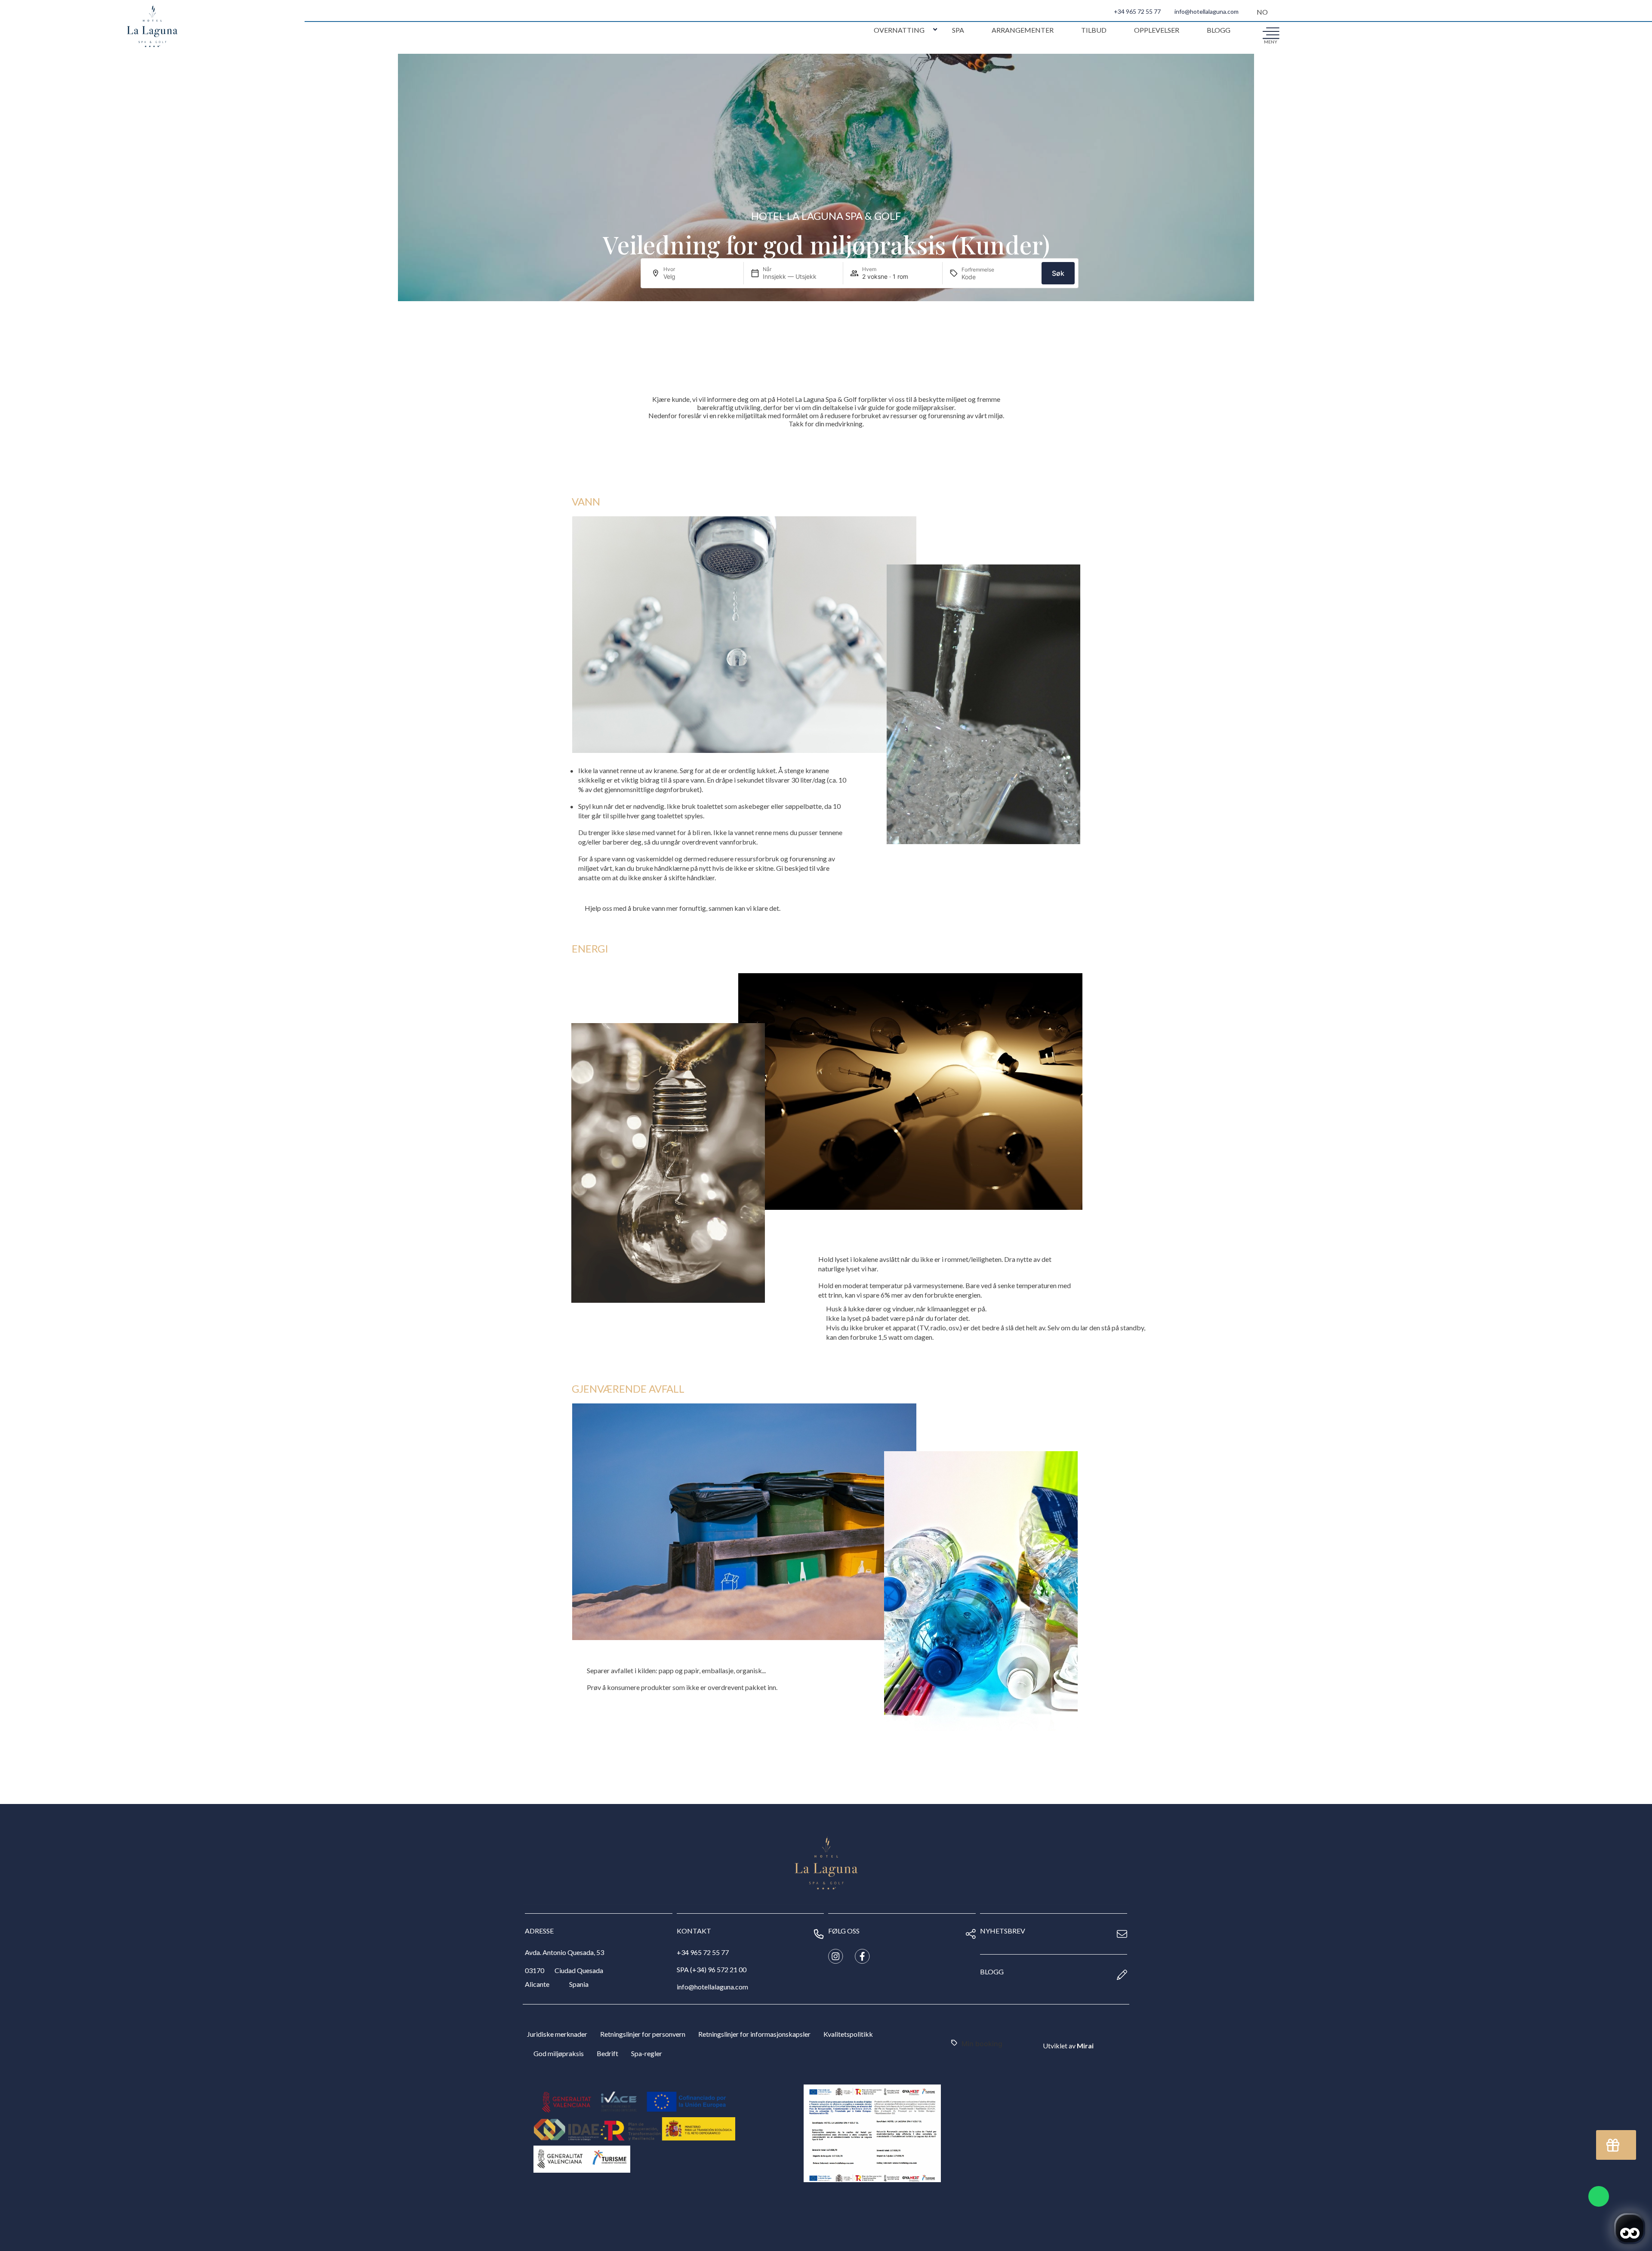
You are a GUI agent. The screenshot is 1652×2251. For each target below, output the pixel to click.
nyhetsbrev (1003, 1931)
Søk (1058, 273)
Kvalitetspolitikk (848, 2034)
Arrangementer (1023, 30)
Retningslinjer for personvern (643, 2034)
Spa (958, 30)
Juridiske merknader (557, 2034)
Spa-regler (647, 2053)
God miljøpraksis (559, 2053)
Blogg (1219, 30)
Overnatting (899, 30)
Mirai (1085, 2046)
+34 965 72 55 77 (1137, 11)
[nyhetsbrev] (1122, 1934)
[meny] (1271, 33)
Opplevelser (1157, 30)
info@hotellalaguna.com (1207, 11)
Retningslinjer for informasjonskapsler (754, 2034)
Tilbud (1094, 30)
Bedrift (607, 2053)
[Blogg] (1122, 1975)
